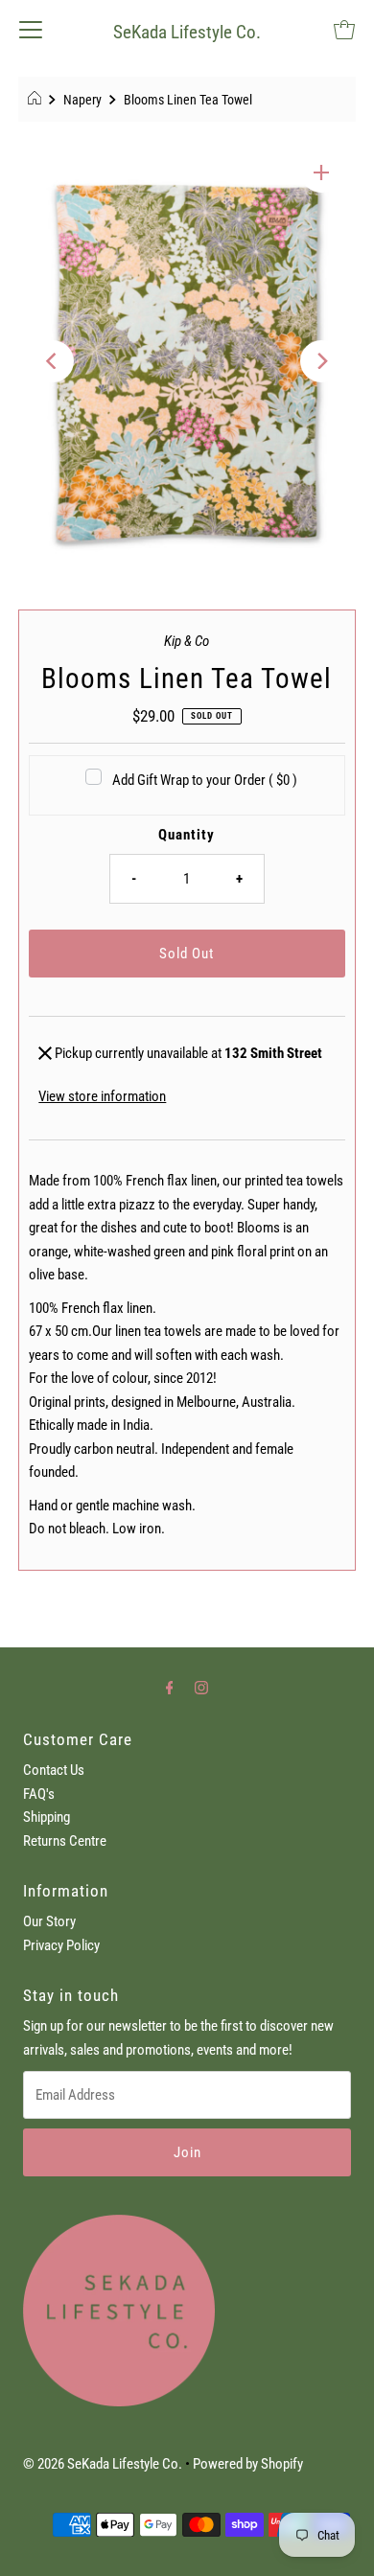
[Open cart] (344, 29)
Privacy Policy (61, 1945)
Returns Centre (65, 1841)
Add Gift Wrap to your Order (205, 780)
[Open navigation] (31, 29)
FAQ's (39, 1794)
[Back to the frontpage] (37, 100)
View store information (102, 1096)
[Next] (321, 361)
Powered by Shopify (248, 2464)
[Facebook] (170, 1688)
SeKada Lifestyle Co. (187, 32)
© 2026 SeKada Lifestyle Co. (103, 2464)
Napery (82, 100)
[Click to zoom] (321, 172)
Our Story (49, 1921)
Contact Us (54, 1770)
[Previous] (53, 361)
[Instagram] (201, 1688)
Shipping (47, 1817)
